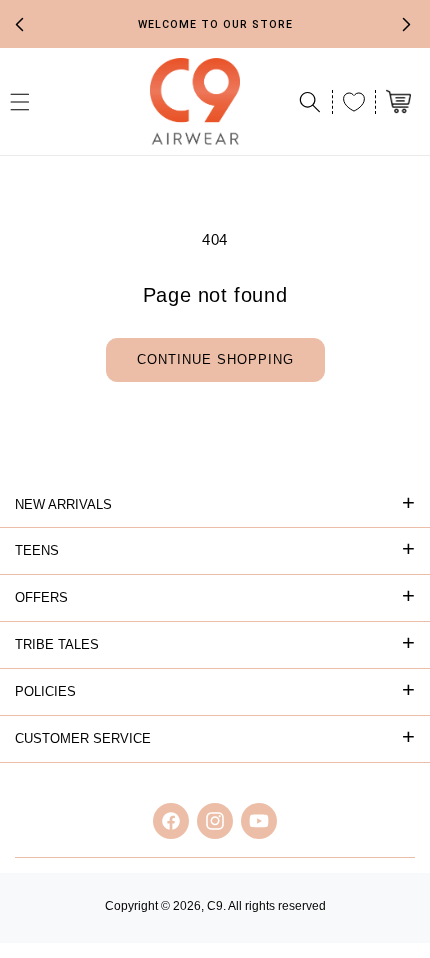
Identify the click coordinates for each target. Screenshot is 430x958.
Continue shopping (215, 359)
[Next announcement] (407, 24)
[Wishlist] (354, 102)
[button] (310, 102)
